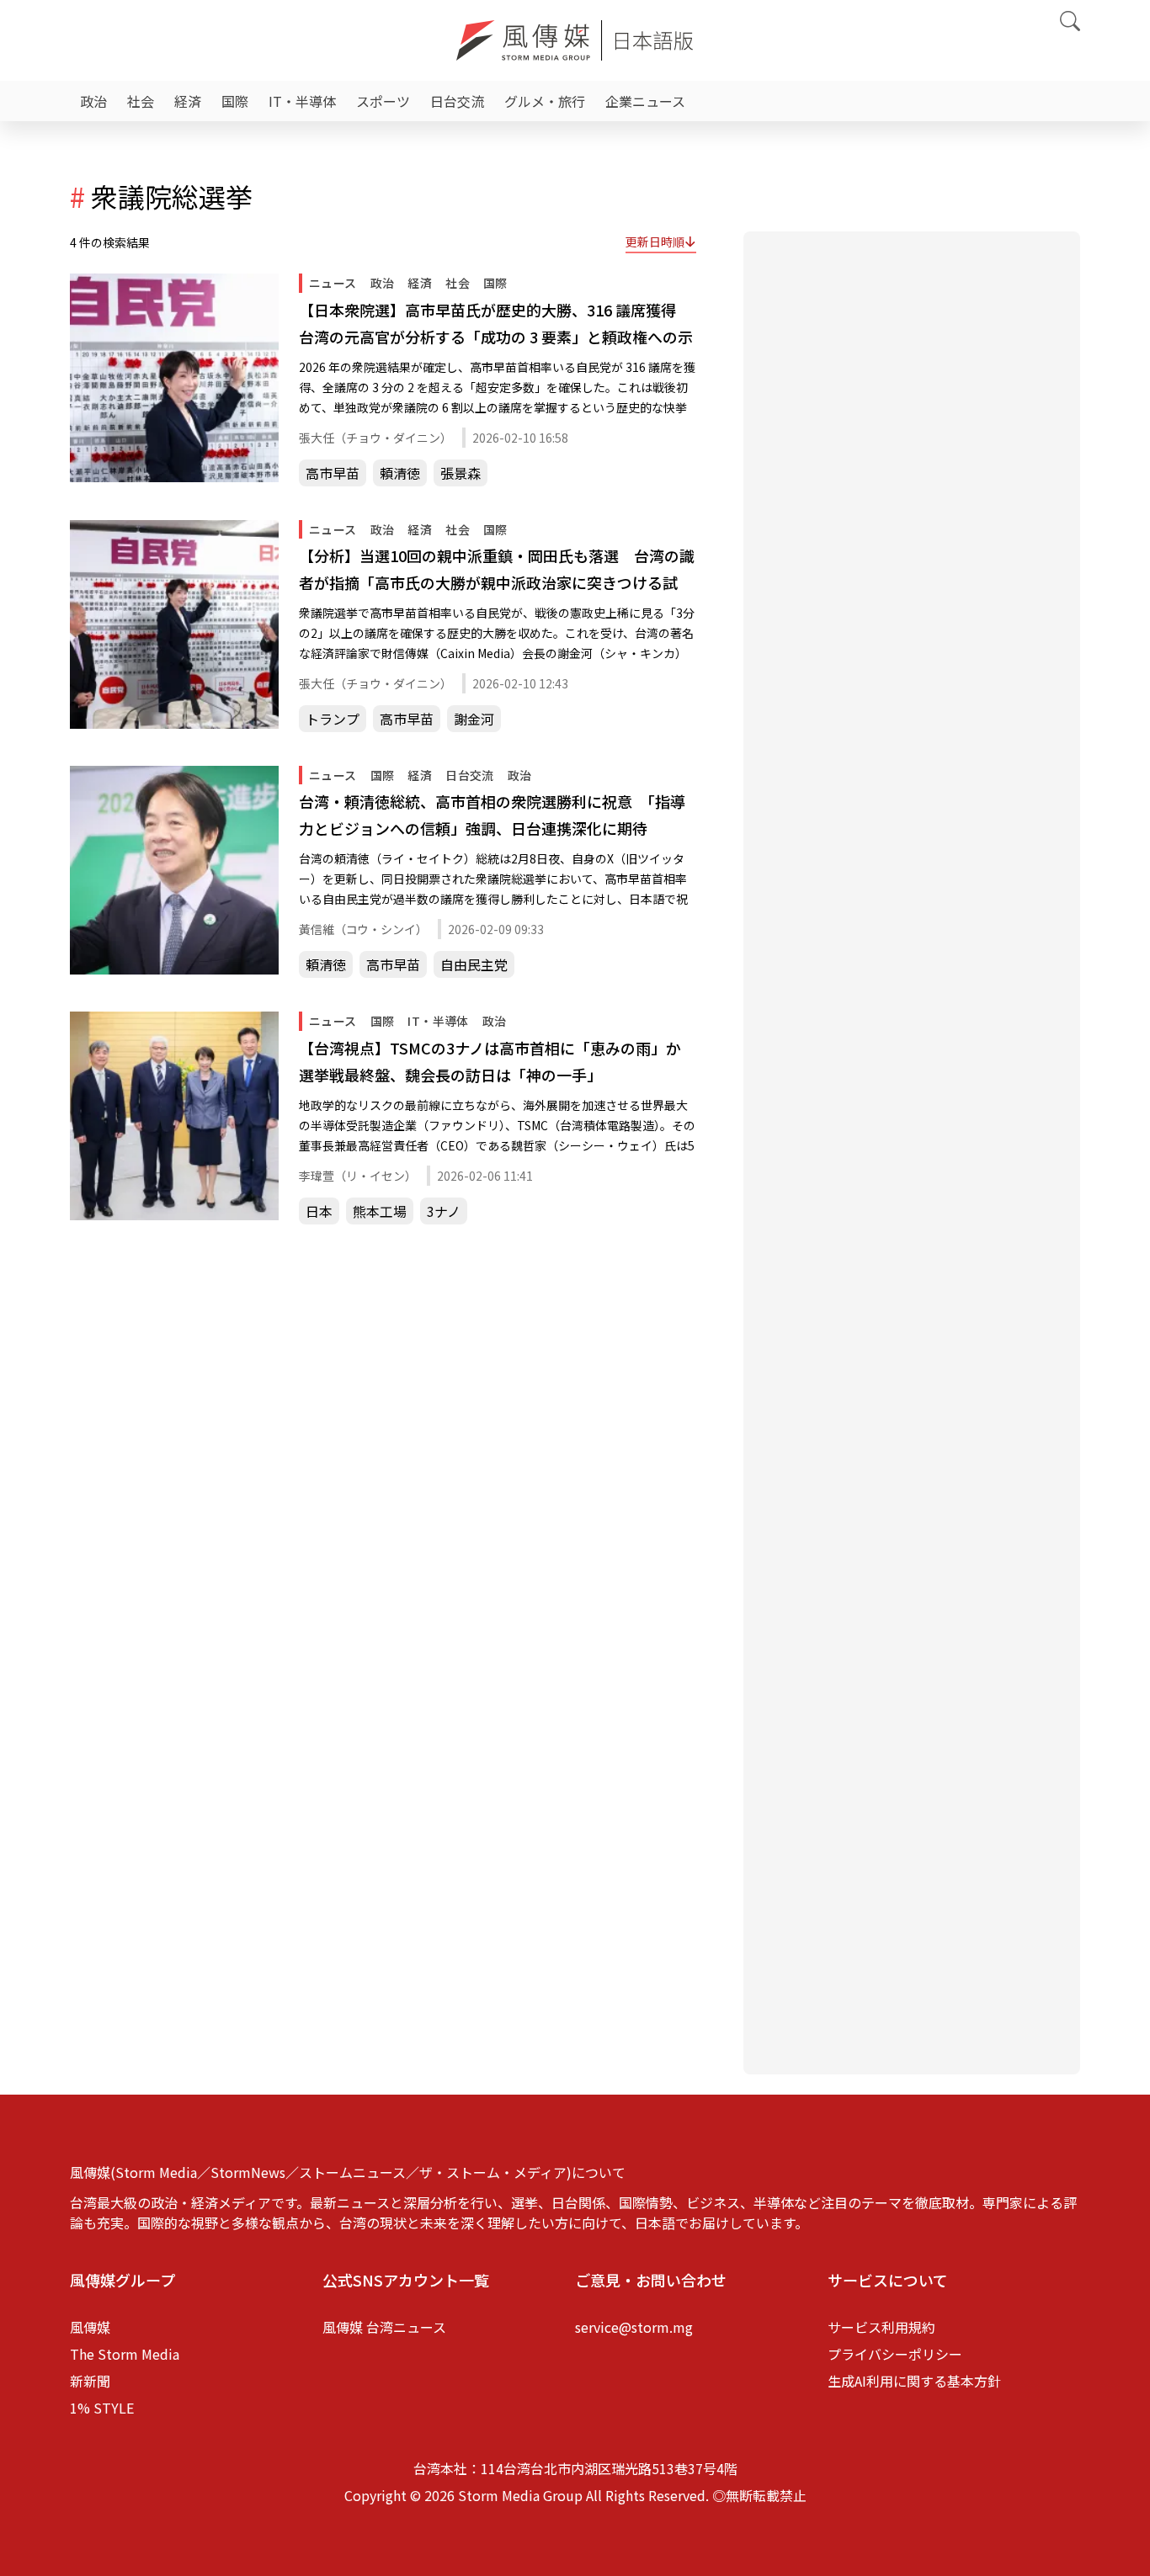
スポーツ (383, 101)
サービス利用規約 (881, 2327)
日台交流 (457, 101)
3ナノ (444, 1211)
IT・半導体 (302, 101)
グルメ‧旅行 (545, 101)
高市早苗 (333, 473)
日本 (319, 1211)
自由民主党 (474, 964)
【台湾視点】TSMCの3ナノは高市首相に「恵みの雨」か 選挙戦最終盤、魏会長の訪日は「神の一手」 (498, 1061)
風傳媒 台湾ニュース (384, 2327)
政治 (93, 101)
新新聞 (90, 2381)
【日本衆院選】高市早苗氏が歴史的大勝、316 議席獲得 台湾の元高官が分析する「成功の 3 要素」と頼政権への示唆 (496, 324)
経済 (188, 101)
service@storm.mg (634, 2327)
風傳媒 (90, 2327)
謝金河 (474, 719)
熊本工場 (380, 1211)
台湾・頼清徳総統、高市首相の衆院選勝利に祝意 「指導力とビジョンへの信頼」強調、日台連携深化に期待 (492, 815)
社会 (141, 101)
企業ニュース (645, 101)
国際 (235, 101)
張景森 (461, 473)
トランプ (333, 719)
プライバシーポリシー (895, 2354)
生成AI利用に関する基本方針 (914, 2381)
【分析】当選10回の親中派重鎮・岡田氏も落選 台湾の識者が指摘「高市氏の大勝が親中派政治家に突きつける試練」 (497, 570)
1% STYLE (102, 2408)
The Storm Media (125, 2354)
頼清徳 (400, 473)
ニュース (333, 283)
